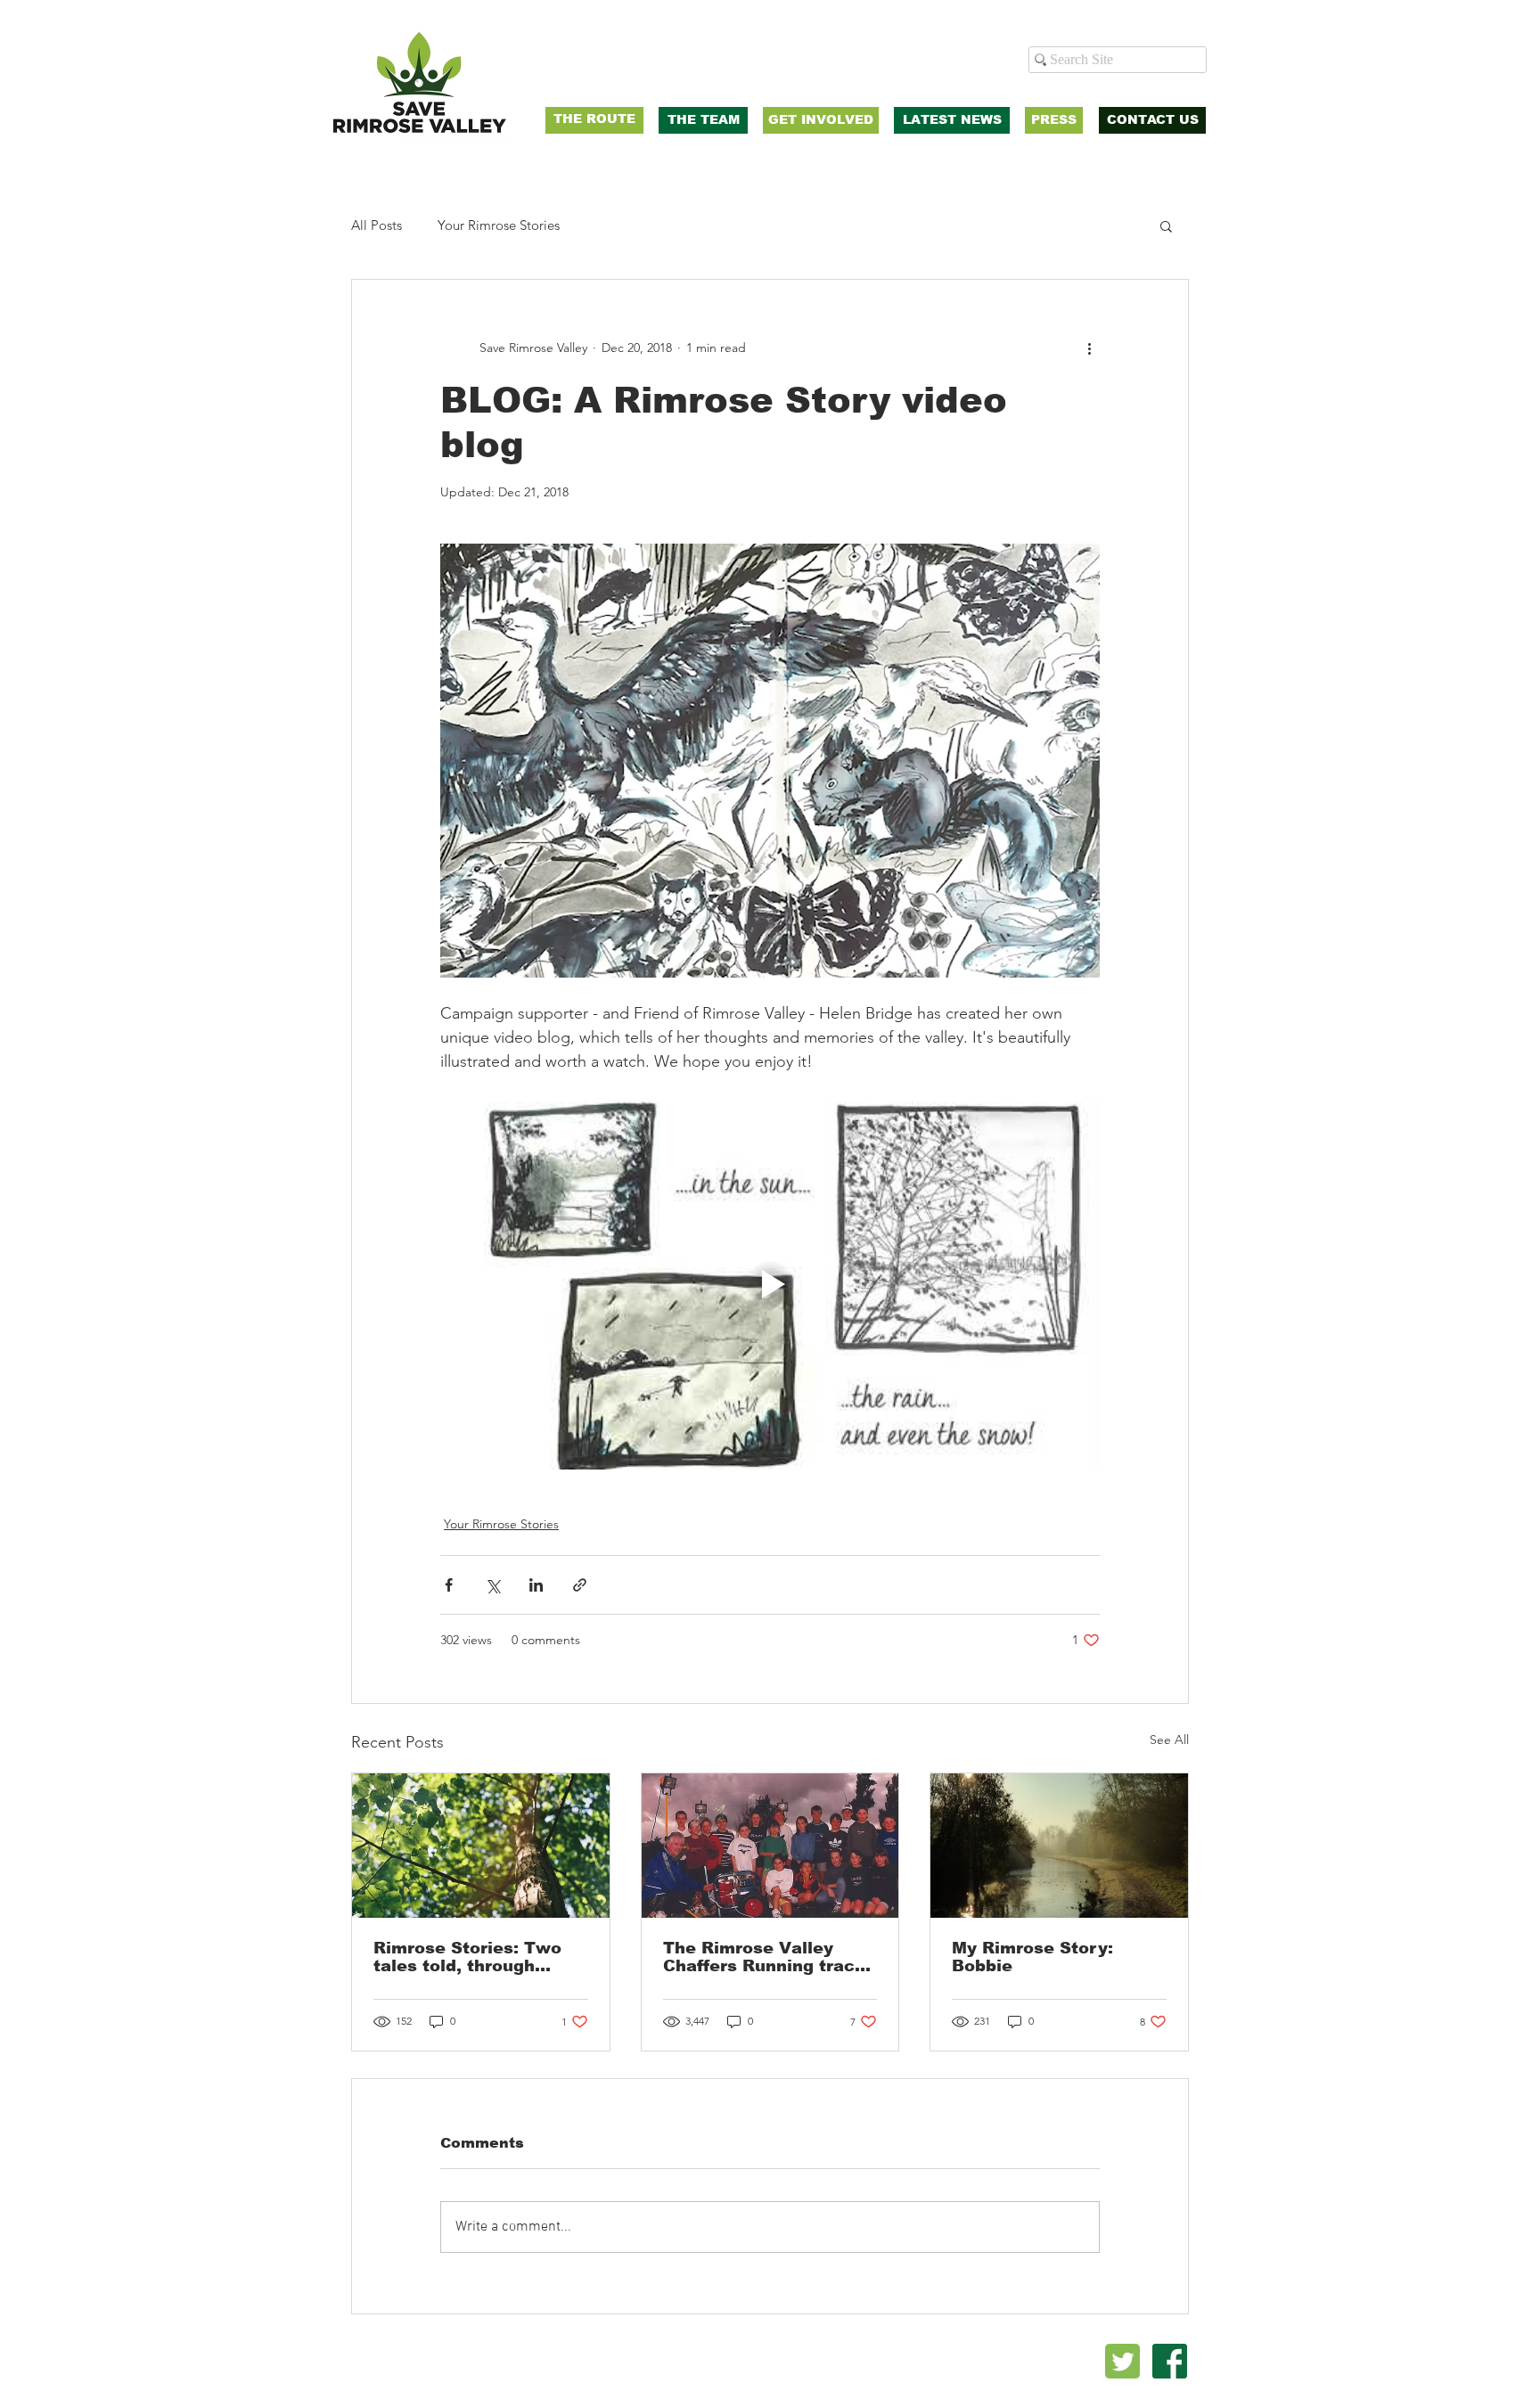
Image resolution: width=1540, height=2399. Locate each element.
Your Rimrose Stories (499, 225)
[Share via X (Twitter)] (492, 1585)
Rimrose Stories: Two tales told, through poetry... (467, 1957)
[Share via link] (580, 1585)
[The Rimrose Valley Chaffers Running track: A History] (770, 1846)
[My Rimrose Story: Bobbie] (1059, 1846)
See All (1169, 1740)
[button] (1166, 225)
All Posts (377, 225)
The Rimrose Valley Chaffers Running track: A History (767, 1957)
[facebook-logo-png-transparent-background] (1170, 2361)
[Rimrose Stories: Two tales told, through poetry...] (481, 1846)
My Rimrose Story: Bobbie (1032, 1957)
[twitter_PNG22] (1122, 2361)
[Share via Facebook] (449, 1585)
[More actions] (1089, 348)
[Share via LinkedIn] (536, 1585)
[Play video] (770, 1283)
